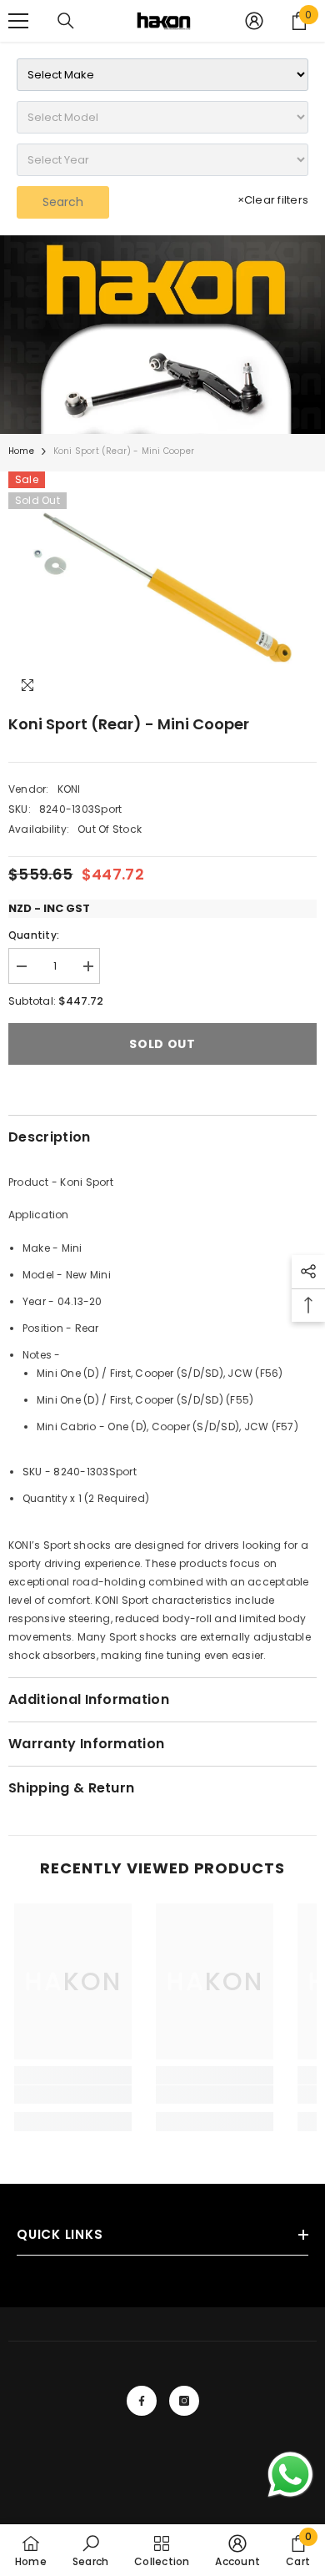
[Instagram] (184, 2401)
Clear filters (273, 200)
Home (21, 451)
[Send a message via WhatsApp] (290, 2475)
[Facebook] (142, 2401)
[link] (162, 335)
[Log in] (254, 21)
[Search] (66, 21)
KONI (69, 789)
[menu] (18, 21)
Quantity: (34, 935)
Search (63, 202)
